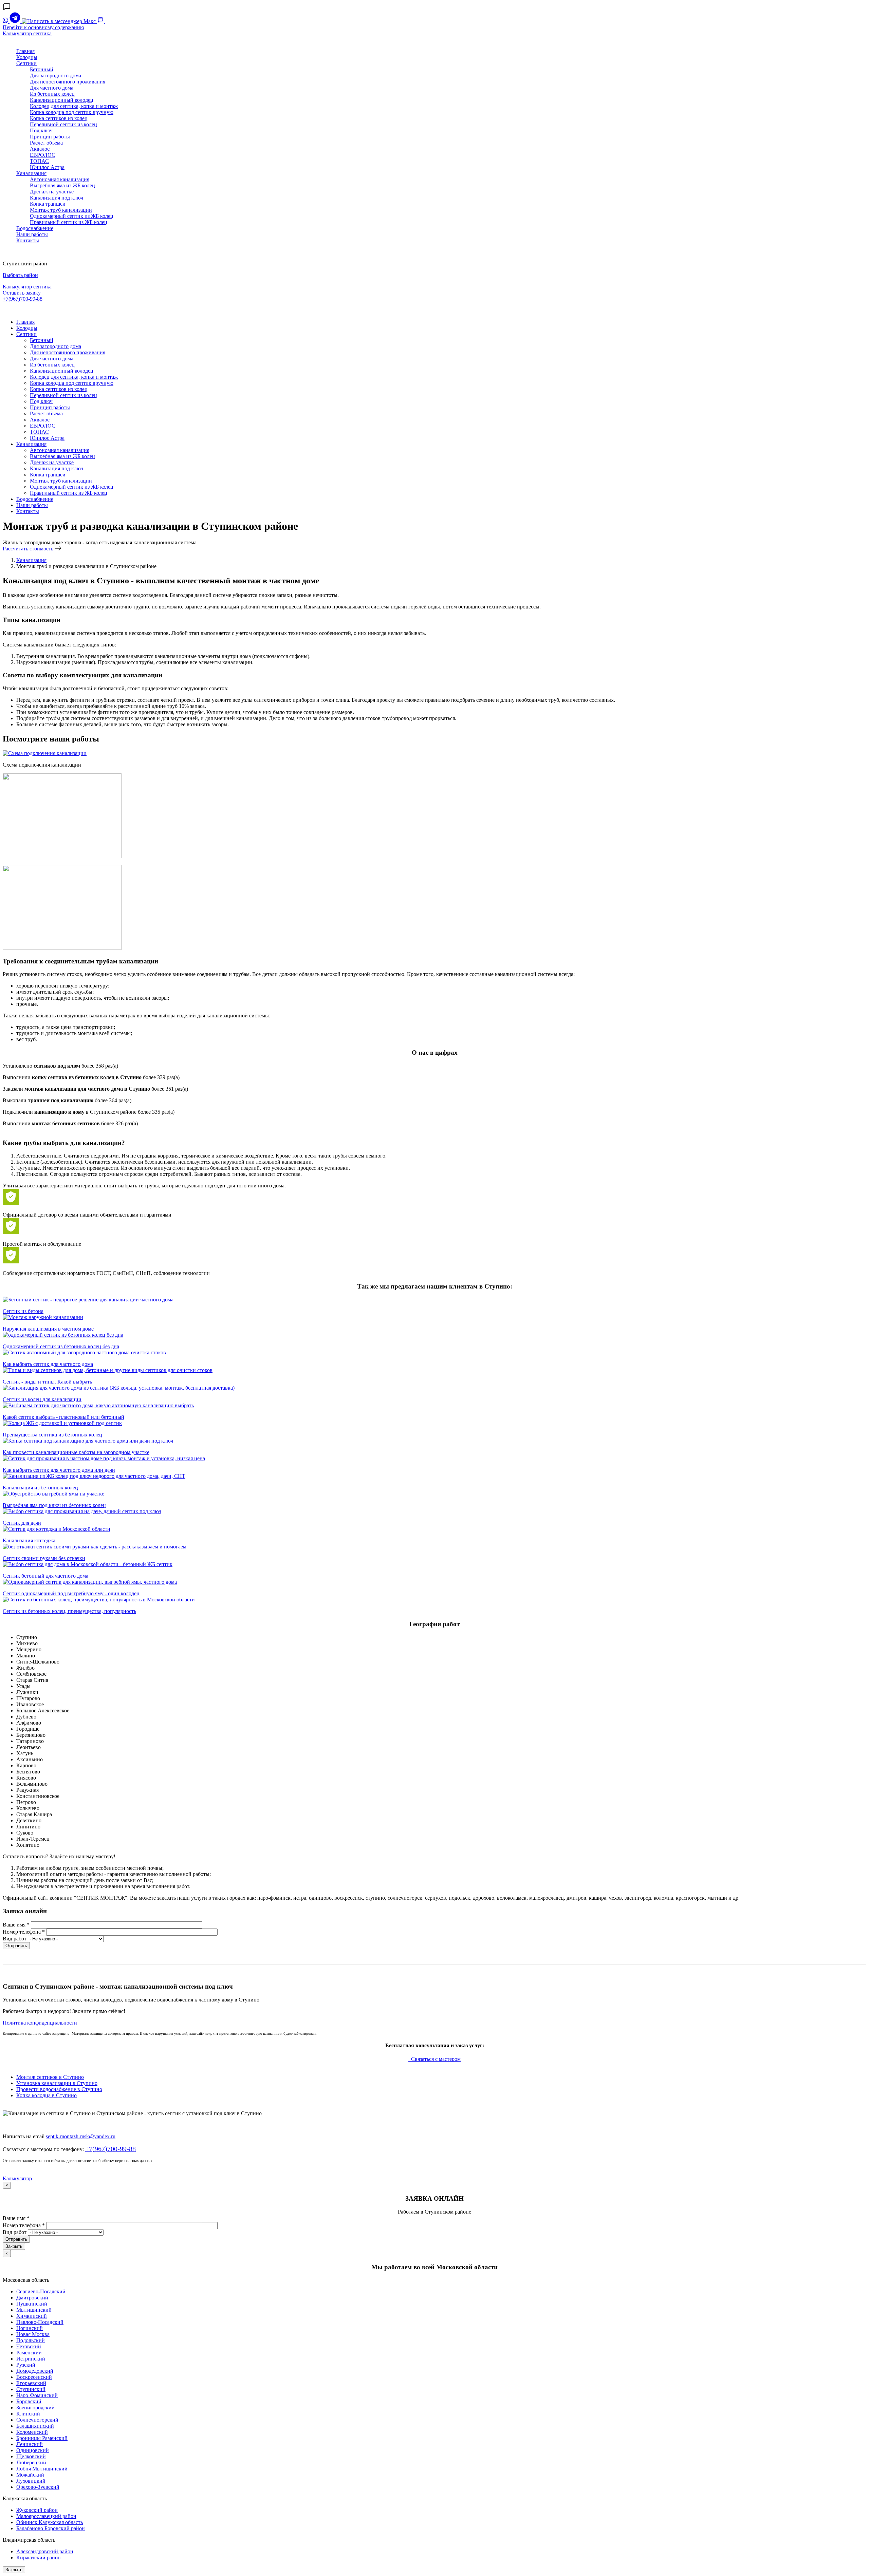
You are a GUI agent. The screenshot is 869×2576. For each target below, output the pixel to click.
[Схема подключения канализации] (45, 753)
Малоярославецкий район (46, 2516)
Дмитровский (32, 2298)
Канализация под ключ (57, 198)
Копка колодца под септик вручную (72, 112)
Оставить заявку (22, 293)
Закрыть (14, 2246)
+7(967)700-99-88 (23, 299)
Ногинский (30, 2328)
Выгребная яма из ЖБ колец (62, 185)
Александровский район (45, 2551)
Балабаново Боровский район (51, 2528)
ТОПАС (39, 161)
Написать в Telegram (28, 310)
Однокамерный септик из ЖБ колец (72, 216)
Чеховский (29, 2346)
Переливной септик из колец (63, 124)
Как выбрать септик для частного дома (48, 1364)
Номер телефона (24, 1932)
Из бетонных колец (52, 94)
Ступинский (31, 2389)
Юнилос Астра (47, 167)
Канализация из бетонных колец (40, 1488)
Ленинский (30, 2444)
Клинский (28, 2414)
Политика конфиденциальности (40, 2023)
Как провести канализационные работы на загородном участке (76, 1452)
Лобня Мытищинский (42, 2469)
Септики (26, 63)
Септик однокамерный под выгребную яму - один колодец (71, 1593)
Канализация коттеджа (29, 1540)
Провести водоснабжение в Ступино (59, 2089)
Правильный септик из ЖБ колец (69, 222)
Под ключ (41, 130)
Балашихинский (35, 2426)
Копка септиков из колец (59, 118)
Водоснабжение (35, 228)
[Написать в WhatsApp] (6, 21)
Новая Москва (33, 2334)
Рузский (26, 2365)
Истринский (31, 2359)
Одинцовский (33, 2450)
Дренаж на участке (52, 192)
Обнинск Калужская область (50, 2522)
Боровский (29, 2401)
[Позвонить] (109, 21)
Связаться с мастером (435, 2059)
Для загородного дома (56, 76)
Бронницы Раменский (42, 2438)
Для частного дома (52, 88)
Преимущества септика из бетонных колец (52, 1435)
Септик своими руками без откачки (44, 1558)
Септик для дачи (22, 1523)
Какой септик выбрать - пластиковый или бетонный (63, 1417)
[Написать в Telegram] (16, 21)
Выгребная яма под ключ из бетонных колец (54, 1505)
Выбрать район (20, 275)
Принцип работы (50, 137)
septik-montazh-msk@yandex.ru (81, 2136)
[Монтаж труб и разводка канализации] (62, 856)
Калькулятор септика (27, 33)
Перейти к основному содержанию (43, 27)
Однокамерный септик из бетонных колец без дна (61, 1346)
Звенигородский (35, 2408)
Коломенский (32, 2432)
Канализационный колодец (62, 100)
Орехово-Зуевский (38, 2487)
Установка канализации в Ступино (57, 2083)
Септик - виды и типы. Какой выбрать (47, 1382)
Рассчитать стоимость (29, 549)
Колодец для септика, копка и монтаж (74, 106)
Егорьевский (31, 2383)
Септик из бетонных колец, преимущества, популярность (69, 1611)
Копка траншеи (48, 204)
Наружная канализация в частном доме (48, 1329)
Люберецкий (31, 2462)
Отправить (16, 1946)
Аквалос (40, 149)
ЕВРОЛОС (43, 155)
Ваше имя (16, 1925)
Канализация (31, 173)
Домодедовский (35, 2371)
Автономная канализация (60, 179)
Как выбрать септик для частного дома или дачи (59, 1470)
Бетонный (42, 69)
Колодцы (27, 57)
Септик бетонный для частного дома (45, 1576)
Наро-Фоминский (37, 2395)
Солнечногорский (37, 2420)
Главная (25, 51)
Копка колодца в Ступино (47, 2095)
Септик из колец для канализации (42, 1399)
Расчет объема (46, 143)
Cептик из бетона (23, 1311)
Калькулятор (17, 2178)
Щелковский (31, 2456)
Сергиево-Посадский (41, 2291)
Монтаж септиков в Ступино (50, 2077)
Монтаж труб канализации (61, 210)
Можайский (30, 2475)
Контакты (28, 240)
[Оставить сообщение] (101, 21)
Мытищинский (34, 2310)
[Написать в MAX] (59, 21)
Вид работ (15, 1939)
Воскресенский (34, 2377)
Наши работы (32, 234)
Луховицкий (31, 2481)
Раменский (29, 2353)
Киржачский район (39, 2558)
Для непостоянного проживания (68, 82)
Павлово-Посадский (40, 2322)
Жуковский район (37, 2510)
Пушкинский (32, 2304)
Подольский (31, 2340)
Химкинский (32, 2316)
